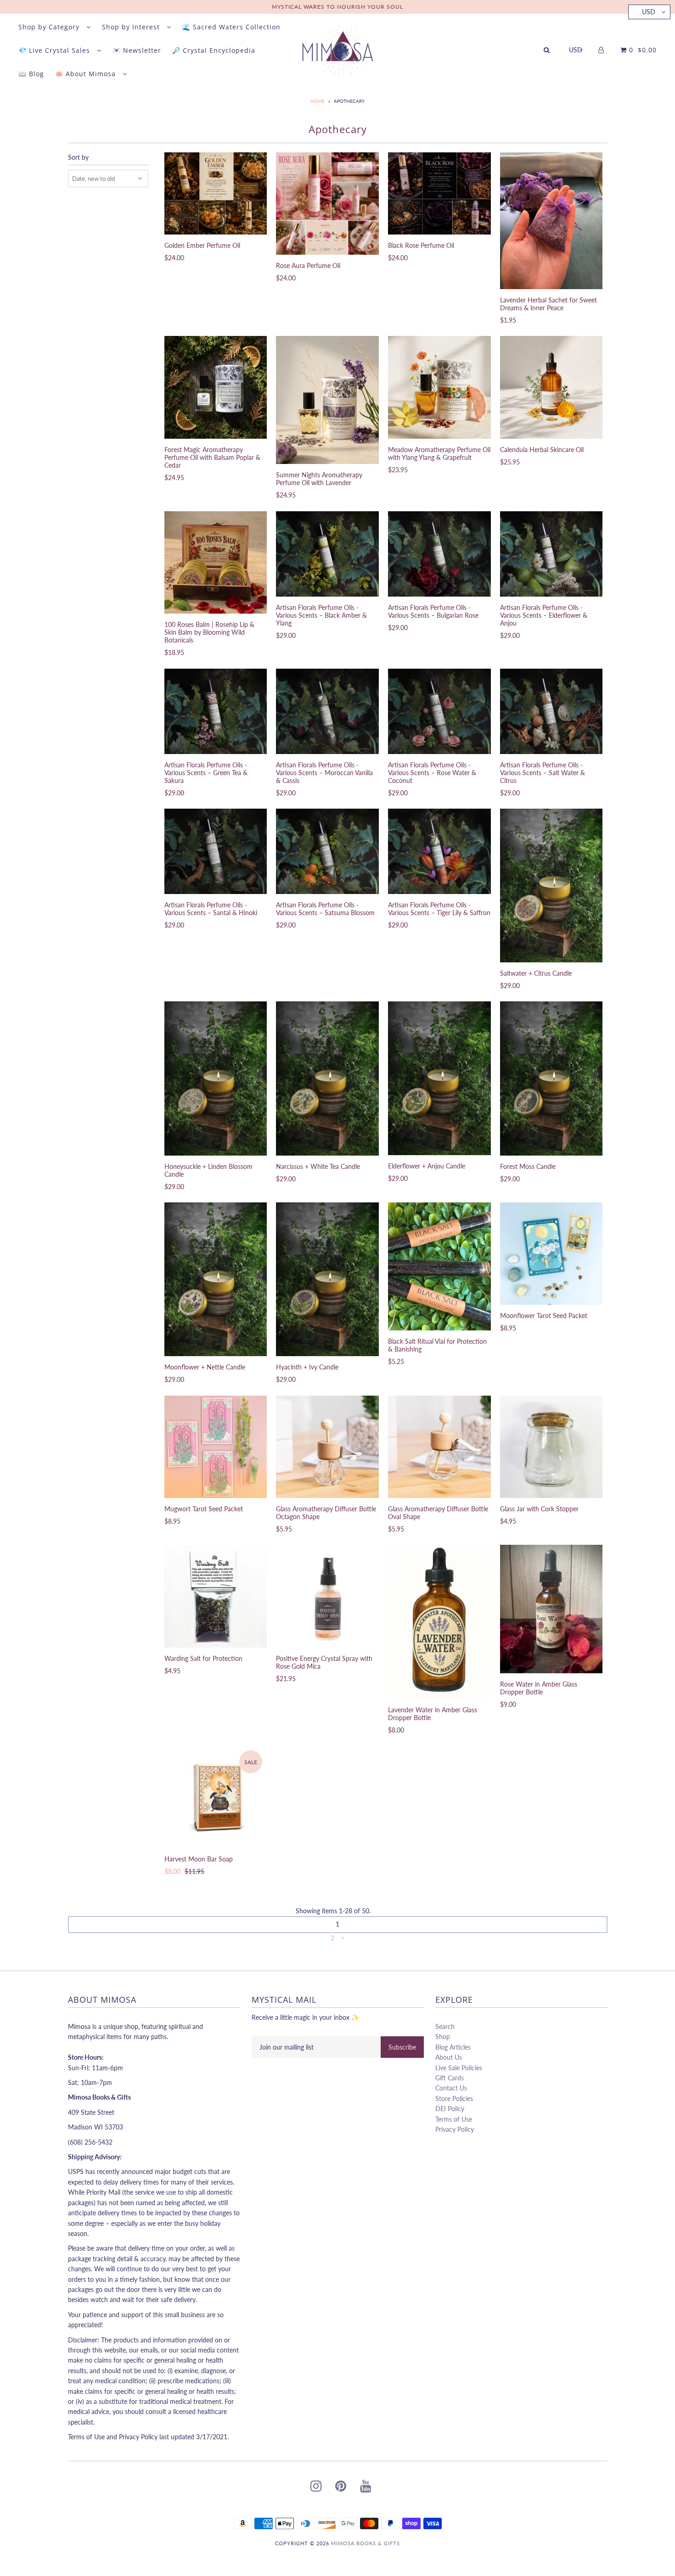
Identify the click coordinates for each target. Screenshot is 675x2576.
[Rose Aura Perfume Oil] (327, 204)
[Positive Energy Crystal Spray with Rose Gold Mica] (327, 1596)
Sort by (78, 157)
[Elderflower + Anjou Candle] (439, 1078)
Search (445, 2026)
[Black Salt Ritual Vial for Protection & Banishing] (439, 1266)
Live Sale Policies (459, 2068)
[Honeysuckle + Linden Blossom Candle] (216, 1078)
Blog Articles (453, 2047)
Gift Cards (450, 2078)
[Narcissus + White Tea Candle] (327, 1078)
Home (318, 101)
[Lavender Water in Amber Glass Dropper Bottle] (439, 1622)
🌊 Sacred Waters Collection (231, 27)
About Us (449, 2057)
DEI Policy (450, 2109)
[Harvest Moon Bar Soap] (216, 1797)
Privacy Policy (455, 2129)
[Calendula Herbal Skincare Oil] (551, 387)
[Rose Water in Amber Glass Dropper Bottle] (551, 1609)
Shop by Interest (132, 27)
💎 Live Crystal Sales (55, 50)
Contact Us (451, 2088)
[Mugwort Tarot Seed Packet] (216, 1447)
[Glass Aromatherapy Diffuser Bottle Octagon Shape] (327, 1447)
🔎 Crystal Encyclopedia (214, 50)
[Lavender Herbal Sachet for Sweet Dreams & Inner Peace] (551, 221)
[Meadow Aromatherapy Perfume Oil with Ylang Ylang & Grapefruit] (439, 387)
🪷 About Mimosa (87, 74)
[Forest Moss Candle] (551, 1078)
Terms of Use (454, 2119)
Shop (443, 2037)
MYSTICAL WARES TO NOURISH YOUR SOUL (337, 7)
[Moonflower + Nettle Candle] (216, 1279)
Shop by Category (50, 27)
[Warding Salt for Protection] (216, 1596)
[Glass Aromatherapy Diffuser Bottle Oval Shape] (439, 1447)
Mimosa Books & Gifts (366, 2543)
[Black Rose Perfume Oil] (439, 193)
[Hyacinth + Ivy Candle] (327, 1279)
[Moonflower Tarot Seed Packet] (551, 1254)
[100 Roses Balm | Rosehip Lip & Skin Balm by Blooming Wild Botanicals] (216, 562)
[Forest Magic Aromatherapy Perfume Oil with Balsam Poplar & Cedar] (216, 387)
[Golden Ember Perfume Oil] (216, 193)
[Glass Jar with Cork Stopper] (551, 1447)
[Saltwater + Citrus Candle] (551, 886)
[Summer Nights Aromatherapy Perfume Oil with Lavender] (327, 400)
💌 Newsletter (137, 50)
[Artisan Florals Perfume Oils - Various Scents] (327, 554)
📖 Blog (31, 74)
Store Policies (454, 2098)
